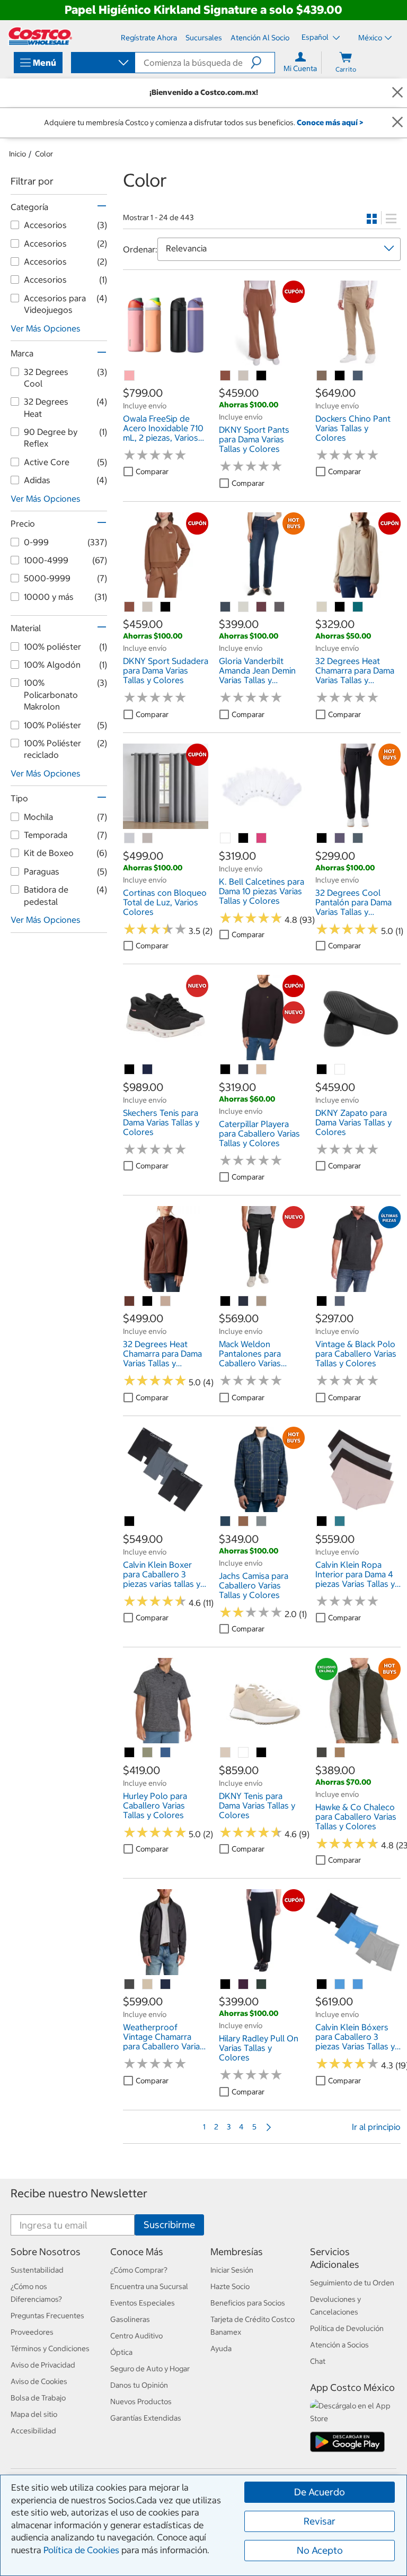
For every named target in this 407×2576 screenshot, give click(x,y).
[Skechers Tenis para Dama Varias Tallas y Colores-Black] (130, 1070)
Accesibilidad (33, 2431)
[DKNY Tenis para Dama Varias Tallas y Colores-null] (226, 1753)
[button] (263, 63)
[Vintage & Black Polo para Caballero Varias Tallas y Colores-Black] (322, 1302)
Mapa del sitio (34, 2414)
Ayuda (221, 2348)
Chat (318, 2361)
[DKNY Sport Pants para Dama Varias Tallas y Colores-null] (226, 376)
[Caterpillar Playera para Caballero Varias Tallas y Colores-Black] (226, 1070)
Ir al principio (376, 2127)
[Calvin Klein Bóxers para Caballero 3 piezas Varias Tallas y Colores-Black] (322, 1985)
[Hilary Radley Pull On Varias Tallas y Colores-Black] (226, 1985)
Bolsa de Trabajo (38, 2398)
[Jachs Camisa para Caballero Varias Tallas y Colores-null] (226, 1522)
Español (316, 37)
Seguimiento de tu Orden (352, 2283)
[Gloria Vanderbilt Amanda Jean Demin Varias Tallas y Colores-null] (226, 607)
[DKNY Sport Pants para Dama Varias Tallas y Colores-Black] (262, 376)
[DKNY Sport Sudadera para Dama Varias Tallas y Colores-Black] (166, 607)
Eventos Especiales (143, 2303)
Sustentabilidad (37, 2270)
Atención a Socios (339, 2345)
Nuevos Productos (141, 2402)
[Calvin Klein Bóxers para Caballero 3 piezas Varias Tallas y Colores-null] (340, 1985)
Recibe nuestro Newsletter (79, 2193)
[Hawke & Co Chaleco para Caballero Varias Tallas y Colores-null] (322, 1753)
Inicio (17, 154)
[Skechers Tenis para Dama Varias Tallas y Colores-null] (148, 1070)
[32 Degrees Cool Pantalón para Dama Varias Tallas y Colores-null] (340, 839)
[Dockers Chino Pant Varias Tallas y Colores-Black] (340, 376)
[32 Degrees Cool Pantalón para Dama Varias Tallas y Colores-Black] (322, 839)
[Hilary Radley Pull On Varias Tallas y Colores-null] (244, 1985)
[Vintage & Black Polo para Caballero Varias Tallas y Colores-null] (340, 1302)
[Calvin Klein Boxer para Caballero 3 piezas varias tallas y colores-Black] (130, 1522)
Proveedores (32, 2332)
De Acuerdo (320, 2492)
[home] (40, 36)
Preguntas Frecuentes (47, 2316)
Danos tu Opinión (139, 2385)
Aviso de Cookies (39, 2381)
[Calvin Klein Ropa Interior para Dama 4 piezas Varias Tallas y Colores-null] (340, 1522)
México (370, 38)
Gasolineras (130, 2319)
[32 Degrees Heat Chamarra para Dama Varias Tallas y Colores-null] (322, 607)
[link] (166, 361)
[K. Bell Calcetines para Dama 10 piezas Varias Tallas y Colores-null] (226, 839)
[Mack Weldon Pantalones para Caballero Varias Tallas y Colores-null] (244, 1302)
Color (44, 154)
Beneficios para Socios (248, 2303)
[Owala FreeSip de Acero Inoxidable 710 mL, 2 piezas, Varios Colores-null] (130, 376)
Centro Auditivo (136, 2336)
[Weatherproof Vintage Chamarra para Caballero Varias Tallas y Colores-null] (130, 1985)
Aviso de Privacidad (43, 2365)
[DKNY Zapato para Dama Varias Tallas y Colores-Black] (322, 1070)
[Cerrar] (397, 93)
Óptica (121, 2352)
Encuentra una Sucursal (149, 2286)
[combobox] (102, 64)
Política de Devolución (347, 2328)
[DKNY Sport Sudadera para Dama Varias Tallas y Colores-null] (130, 607)
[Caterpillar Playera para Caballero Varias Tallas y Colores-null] (244, 1070)
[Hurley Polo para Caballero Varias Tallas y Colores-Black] (130, 1753)
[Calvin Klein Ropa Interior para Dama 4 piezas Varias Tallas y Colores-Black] (322, 1522)
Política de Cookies (81, 2550)
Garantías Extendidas (146, 2418)
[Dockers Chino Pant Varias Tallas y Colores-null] (322, 376)
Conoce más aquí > (330, 123)
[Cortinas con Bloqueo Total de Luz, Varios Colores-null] (130, 839)
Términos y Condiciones (50, 2348)
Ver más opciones (46, 328)
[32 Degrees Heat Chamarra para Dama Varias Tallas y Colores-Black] (340, 607)
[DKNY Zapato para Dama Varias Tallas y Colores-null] (340, 1070)
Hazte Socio (230, 2286)
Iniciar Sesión (232, 2270)
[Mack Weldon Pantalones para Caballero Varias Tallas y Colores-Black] (226, 1302)
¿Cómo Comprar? (139, 2270)
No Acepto (320, 2550)
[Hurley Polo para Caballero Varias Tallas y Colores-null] (148, 1753)
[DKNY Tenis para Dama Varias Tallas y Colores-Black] (262, 1753)
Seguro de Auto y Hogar (150, 2369)
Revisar (320, 2521)
